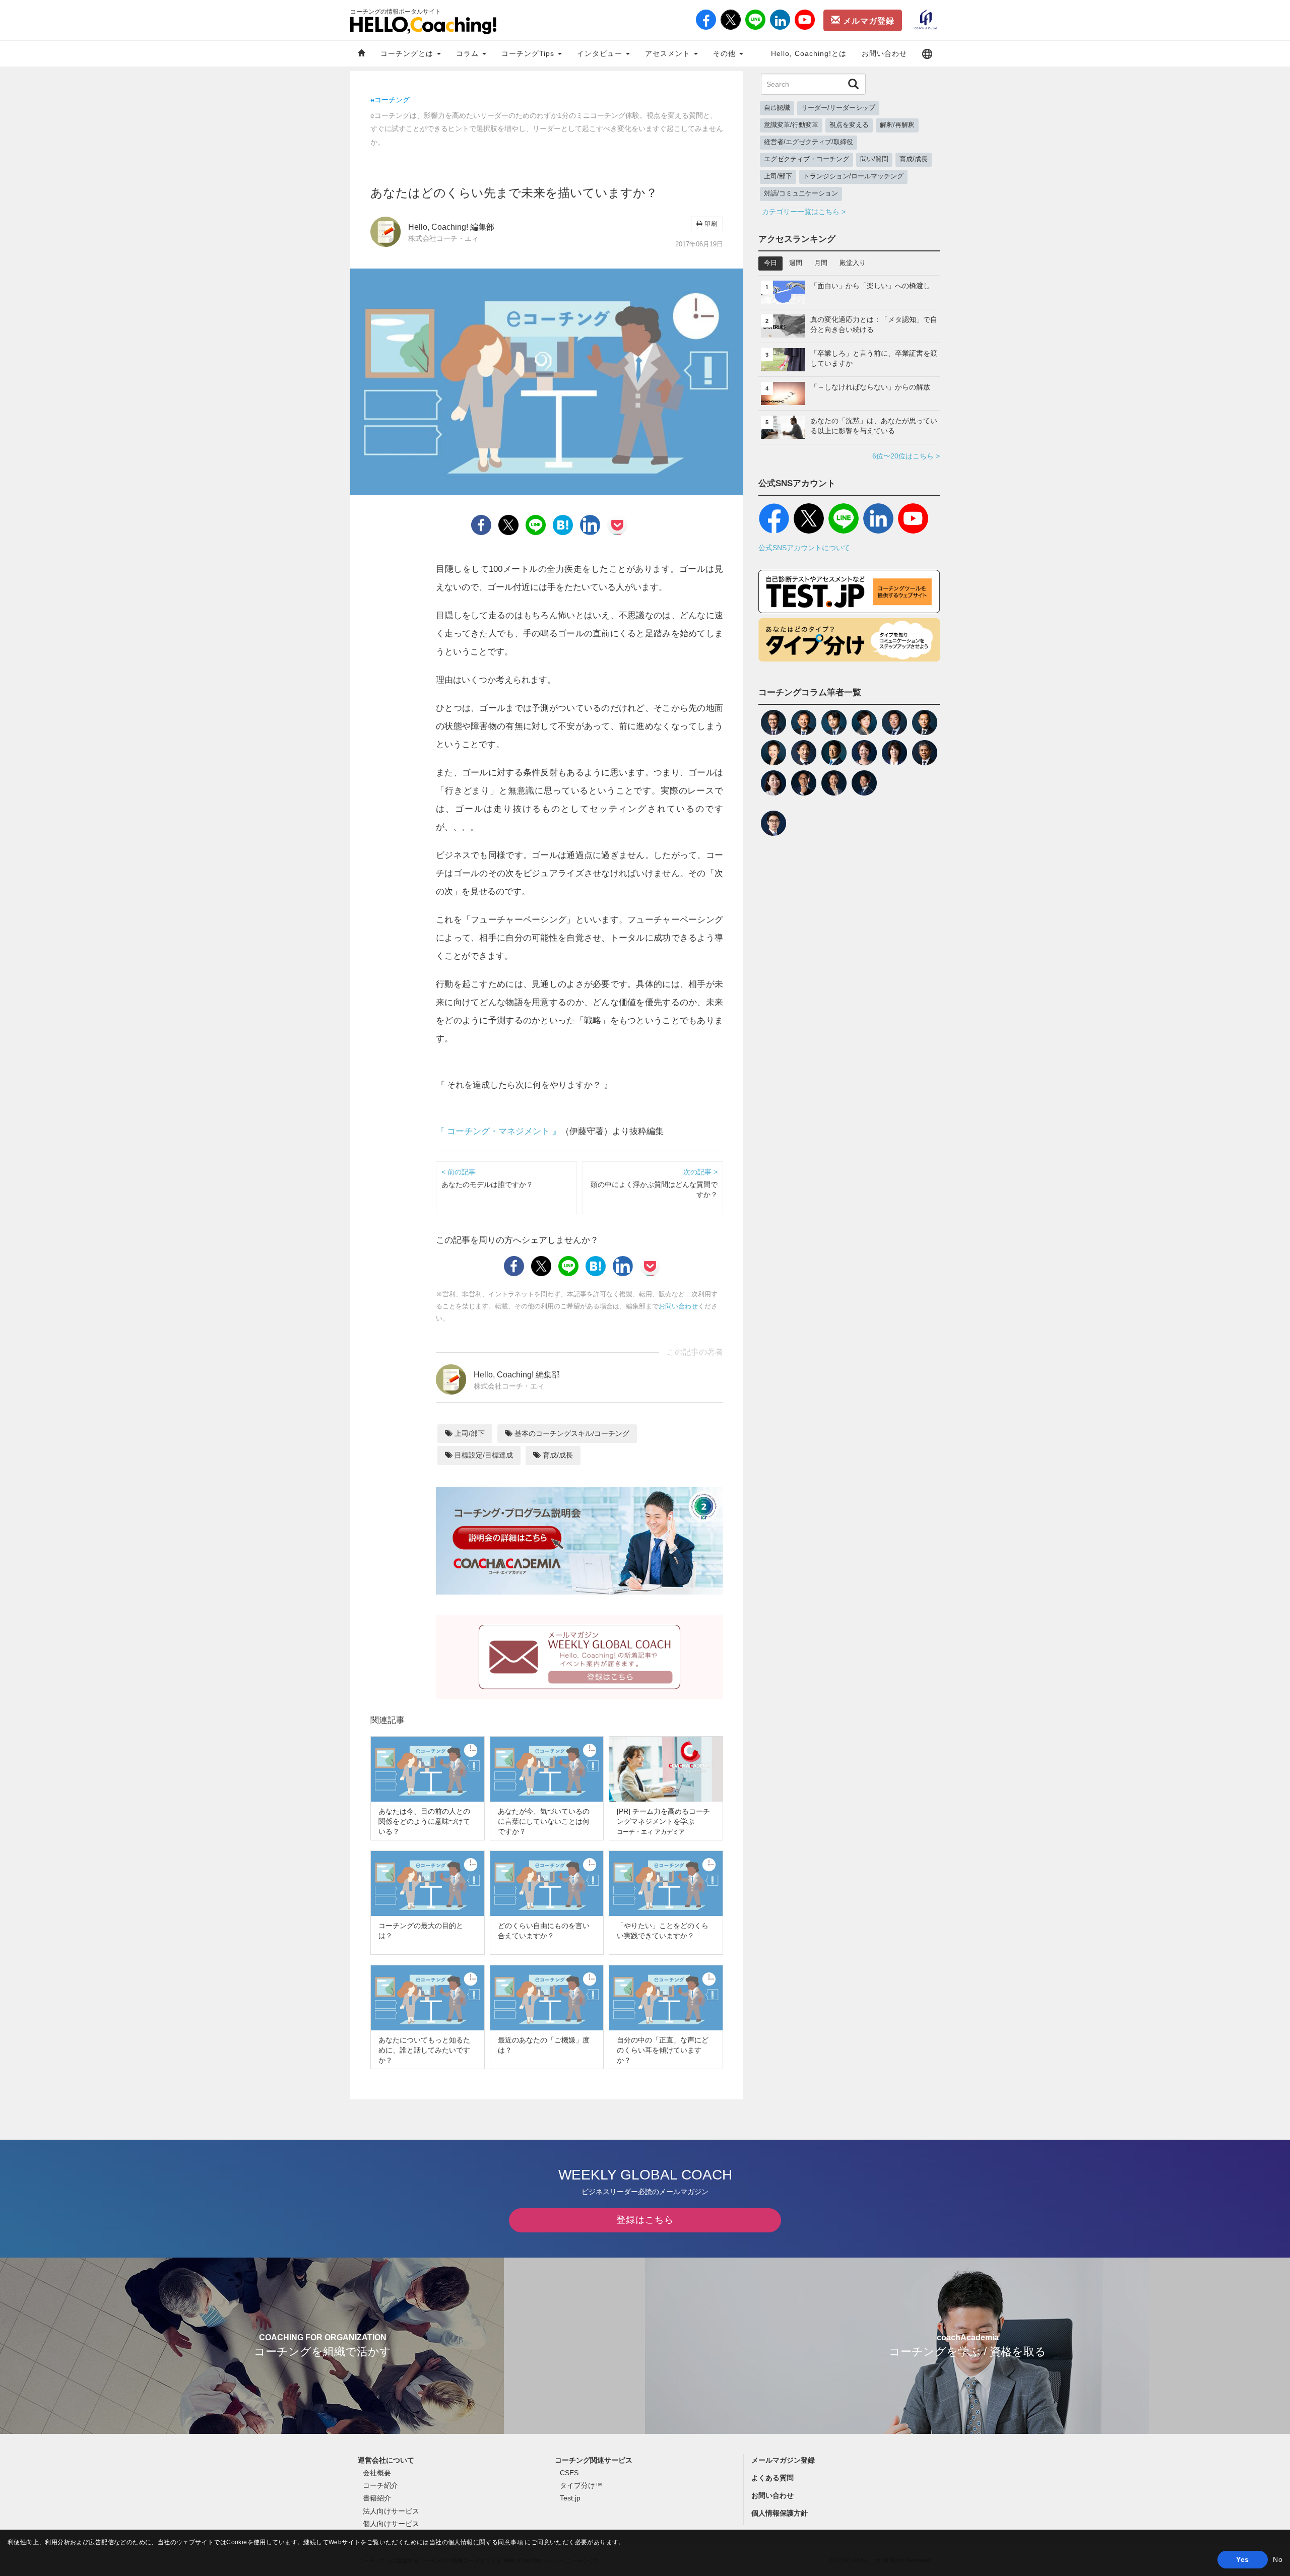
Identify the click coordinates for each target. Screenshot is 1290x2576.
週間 (796, 263)
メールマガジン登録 (783, 2460)
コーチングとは (408, 53)
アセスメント (669, 53)
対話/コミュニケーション (801, 193)
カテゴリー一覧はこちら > (804, 212)
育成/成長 (557, 1455)
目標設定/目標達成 (483, 1455)
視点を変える (849, 125)
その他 (726, 53)
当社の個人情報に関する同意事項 (477, 2542)
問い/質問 (874, 159)
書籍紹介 (377, 2498)
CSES (569, 2473)
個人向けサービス (391, 2524)
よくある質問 (772, 2478)
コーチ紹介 (380, 2485)
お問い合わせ (884, 53)
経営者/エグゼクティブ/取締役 (809, 142)
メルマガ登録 (867, 21)
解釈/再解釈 (897, 125)
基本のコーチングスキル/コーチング (571, 1433)
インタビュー (601, 53)
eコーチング (390, 100)
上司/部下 (469, 1433)
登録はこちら (645, 2220)
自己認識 (777, 108)
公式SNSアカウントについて (804, 548)
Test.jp (570, 2498)
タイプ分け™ (581, 2485)
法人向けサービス (391, 2511)
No (1278, 2559)
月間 (821, 263)
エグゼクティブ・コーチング (807, 159)
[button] (927, 54)
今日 (770, 263)
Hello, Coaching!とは (809, 53)
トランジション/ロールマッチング (853, 176)
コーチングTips (529, 53)
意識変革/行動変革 (791, 125)
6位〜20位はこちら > (906, 456)
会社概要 (377, 2473)
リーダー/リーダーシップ (838, 108)
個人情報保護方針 (780, 2513)
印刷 (710, 224)
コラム (469, 53)
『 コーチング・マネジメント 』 (498, 1131)
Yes (1242, 2559)
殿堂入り (853, 263)
